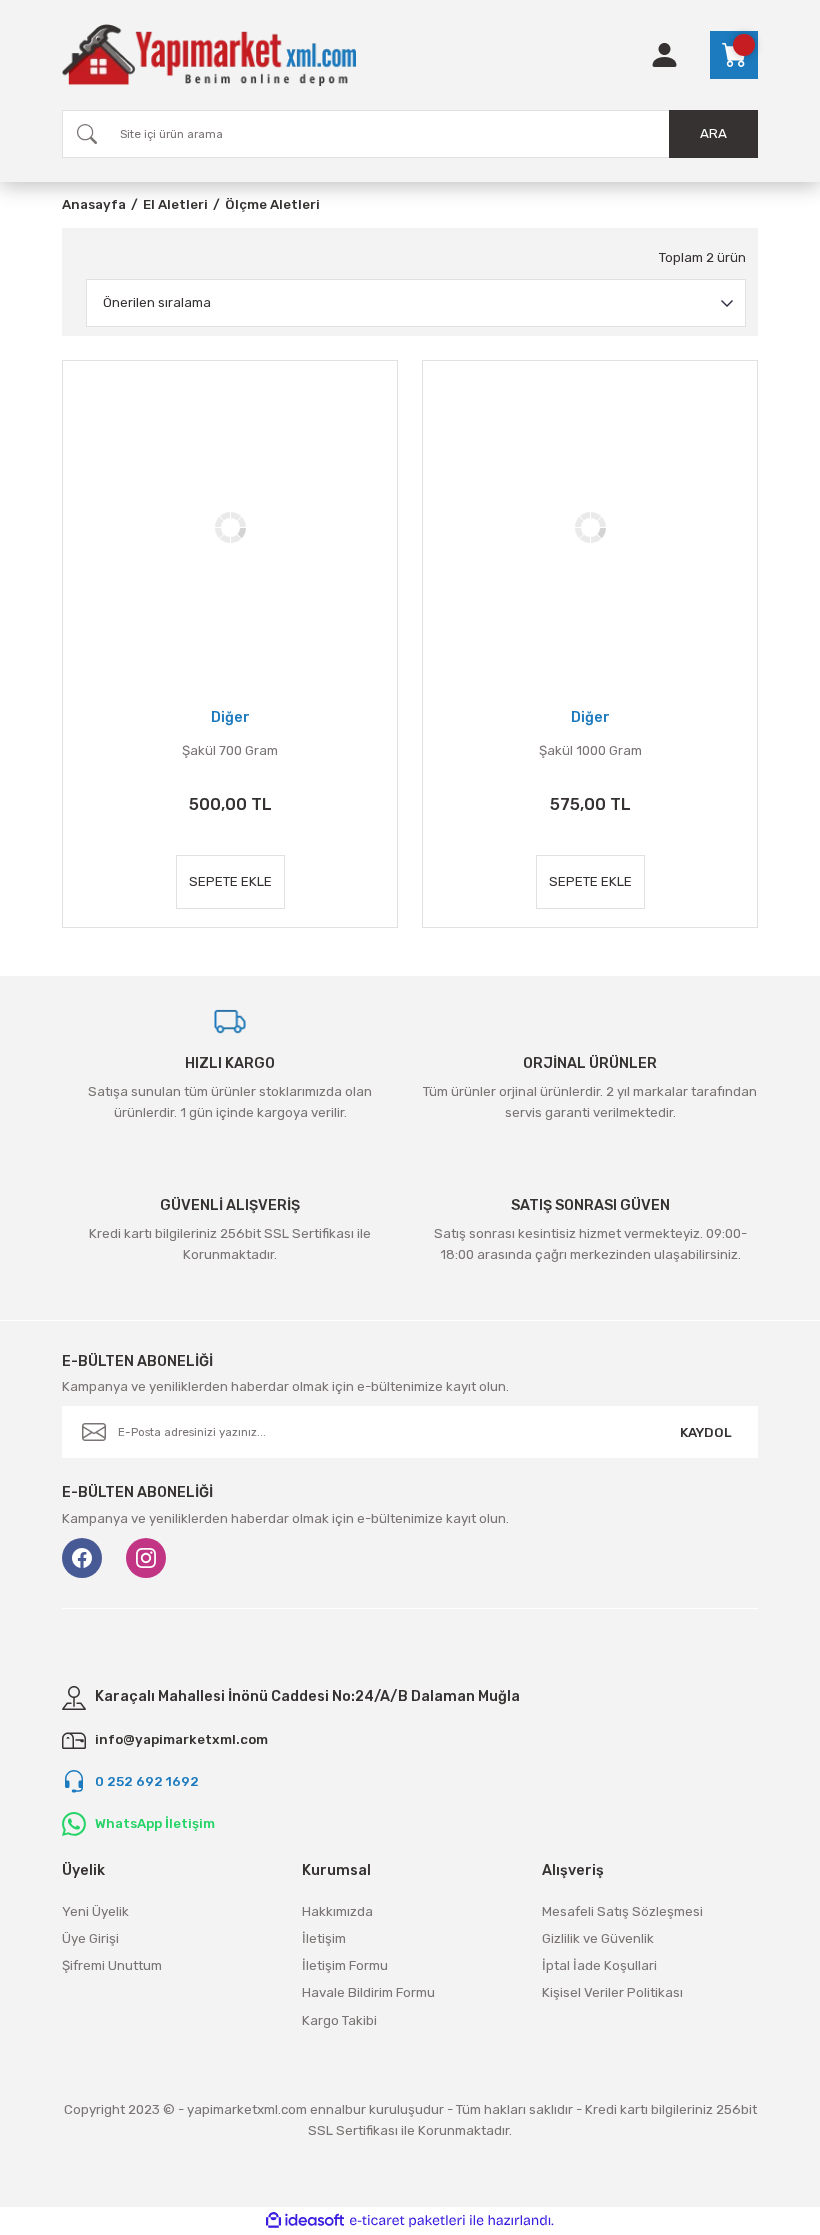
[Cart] (734, 55)
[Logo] (209, 55)
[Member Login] (664, 55)
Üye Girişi (90, 1938)
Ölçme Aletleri (272, 204)
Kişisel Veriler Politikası (612, 1992)
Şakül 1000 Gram (590, 750)
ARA (713, 133)
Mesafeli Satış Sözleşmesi (622, 1911)
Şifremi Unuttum (112, 1965)
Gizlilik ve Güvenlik (598, 1938)
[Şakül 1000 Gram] (590, 528)
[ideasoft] (305, 2221)
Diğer (230, 717)
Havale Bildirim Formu (368, 1992)
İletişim (324, 1938)
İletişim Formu (345, 1965)
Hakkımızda (337, 1911)
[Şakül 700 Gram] (230, 528)
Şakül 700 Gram (230, 750)
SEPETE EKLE (230, 881)
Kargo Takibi (339, 2020)
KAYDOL (706, 1432)
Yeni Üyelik (95, 1911)
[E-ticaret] (407, 2220)
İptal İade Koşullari (599, 1965)
